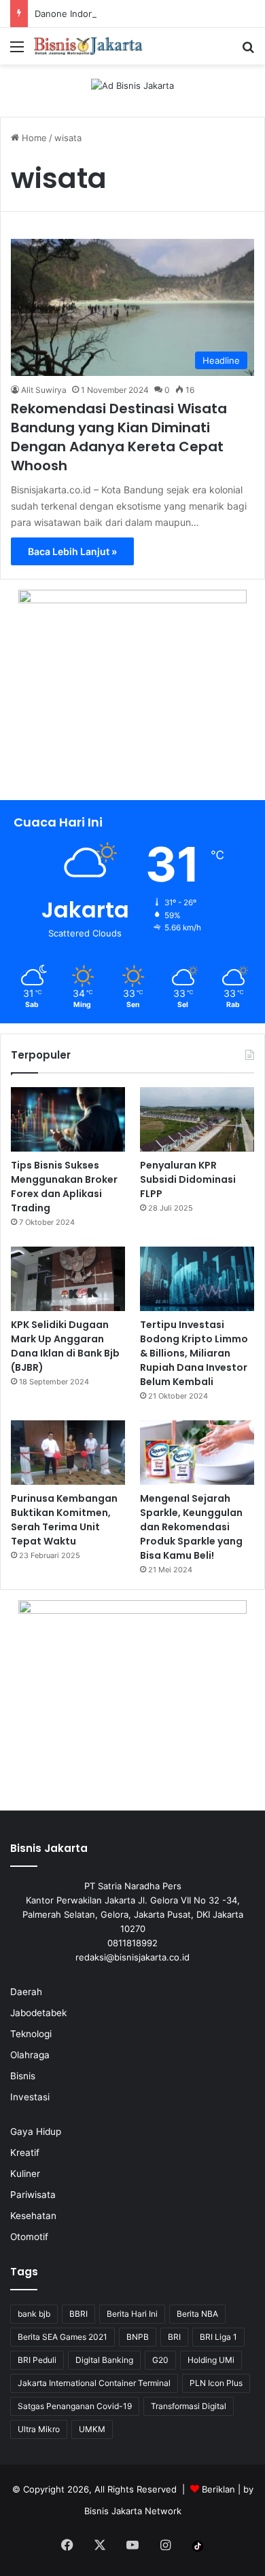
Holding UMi (211, 2360)
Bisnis (23, 2076)
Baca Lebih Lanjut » (72, 551)
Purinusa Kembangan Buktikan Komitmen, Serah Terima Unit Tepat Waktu (64, 1520)
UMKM (92, 2429)
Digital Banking (104, 2360)
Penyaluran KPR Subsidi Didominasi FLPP (188, 1179)
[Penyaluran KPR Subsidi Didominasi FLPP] (197, 1119)
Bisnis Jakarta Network (133, 2511)
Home (33, 138)
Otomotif (29, 2237)
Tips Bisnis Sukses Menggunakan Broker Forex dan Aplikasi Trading (64, 1187)
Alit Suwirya (44, 390)
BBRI (78, 2314)
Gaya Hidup (36, 2132)
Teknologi (31, 2034)
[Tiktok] (198, 2546)
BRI (174, 2337)
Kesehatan (33, 2216)
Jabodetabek (38, 2013)
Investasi (30, 2097)
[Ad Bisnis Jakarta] (132, 85)
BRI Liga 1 (218, 2337)
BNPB (138, 2337)
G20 (160, 2360)
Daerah (26, 1992)
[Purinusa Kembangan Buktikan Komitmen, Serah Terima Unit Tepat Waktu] (68, 1453)
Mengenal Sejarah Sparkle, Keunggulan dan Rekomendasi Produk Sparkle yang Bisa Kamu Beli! (191, 1527)
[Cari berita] (248, 51)
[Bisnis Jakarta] (88, 46)
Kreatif (25, 2153)
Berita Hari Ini (132, 2314)
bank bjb (34, 2314)
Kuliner (25, 2174)
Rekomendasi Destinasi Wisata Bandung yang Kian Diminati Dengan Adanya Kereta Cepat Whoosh (119, 437)
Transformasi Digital (189, 2406)
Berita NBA (197, 2314)
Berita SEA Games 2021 (63, 2337)
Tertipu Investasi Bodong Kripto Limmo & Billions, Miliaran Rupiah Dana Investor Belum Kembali (194, 1353)
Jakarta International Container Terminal (94, 2383)
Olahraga (30, 2055)
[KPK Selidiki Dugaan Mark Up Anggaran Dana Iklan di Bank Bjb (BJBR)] (68, 1279)
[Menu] (17, 51)
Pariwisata (33, 2195)
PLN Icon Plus (216, 2383)
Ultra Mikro (39, 2429)
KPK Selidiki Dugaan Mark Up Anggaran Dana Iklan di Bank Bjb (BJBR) (65, 1346)
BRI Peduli (37, 2360)
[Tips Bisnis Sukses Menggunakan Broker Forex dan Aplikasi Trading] (68, 1119)
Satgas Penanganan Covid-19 (75, 2406)
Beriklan (218, 2489)
